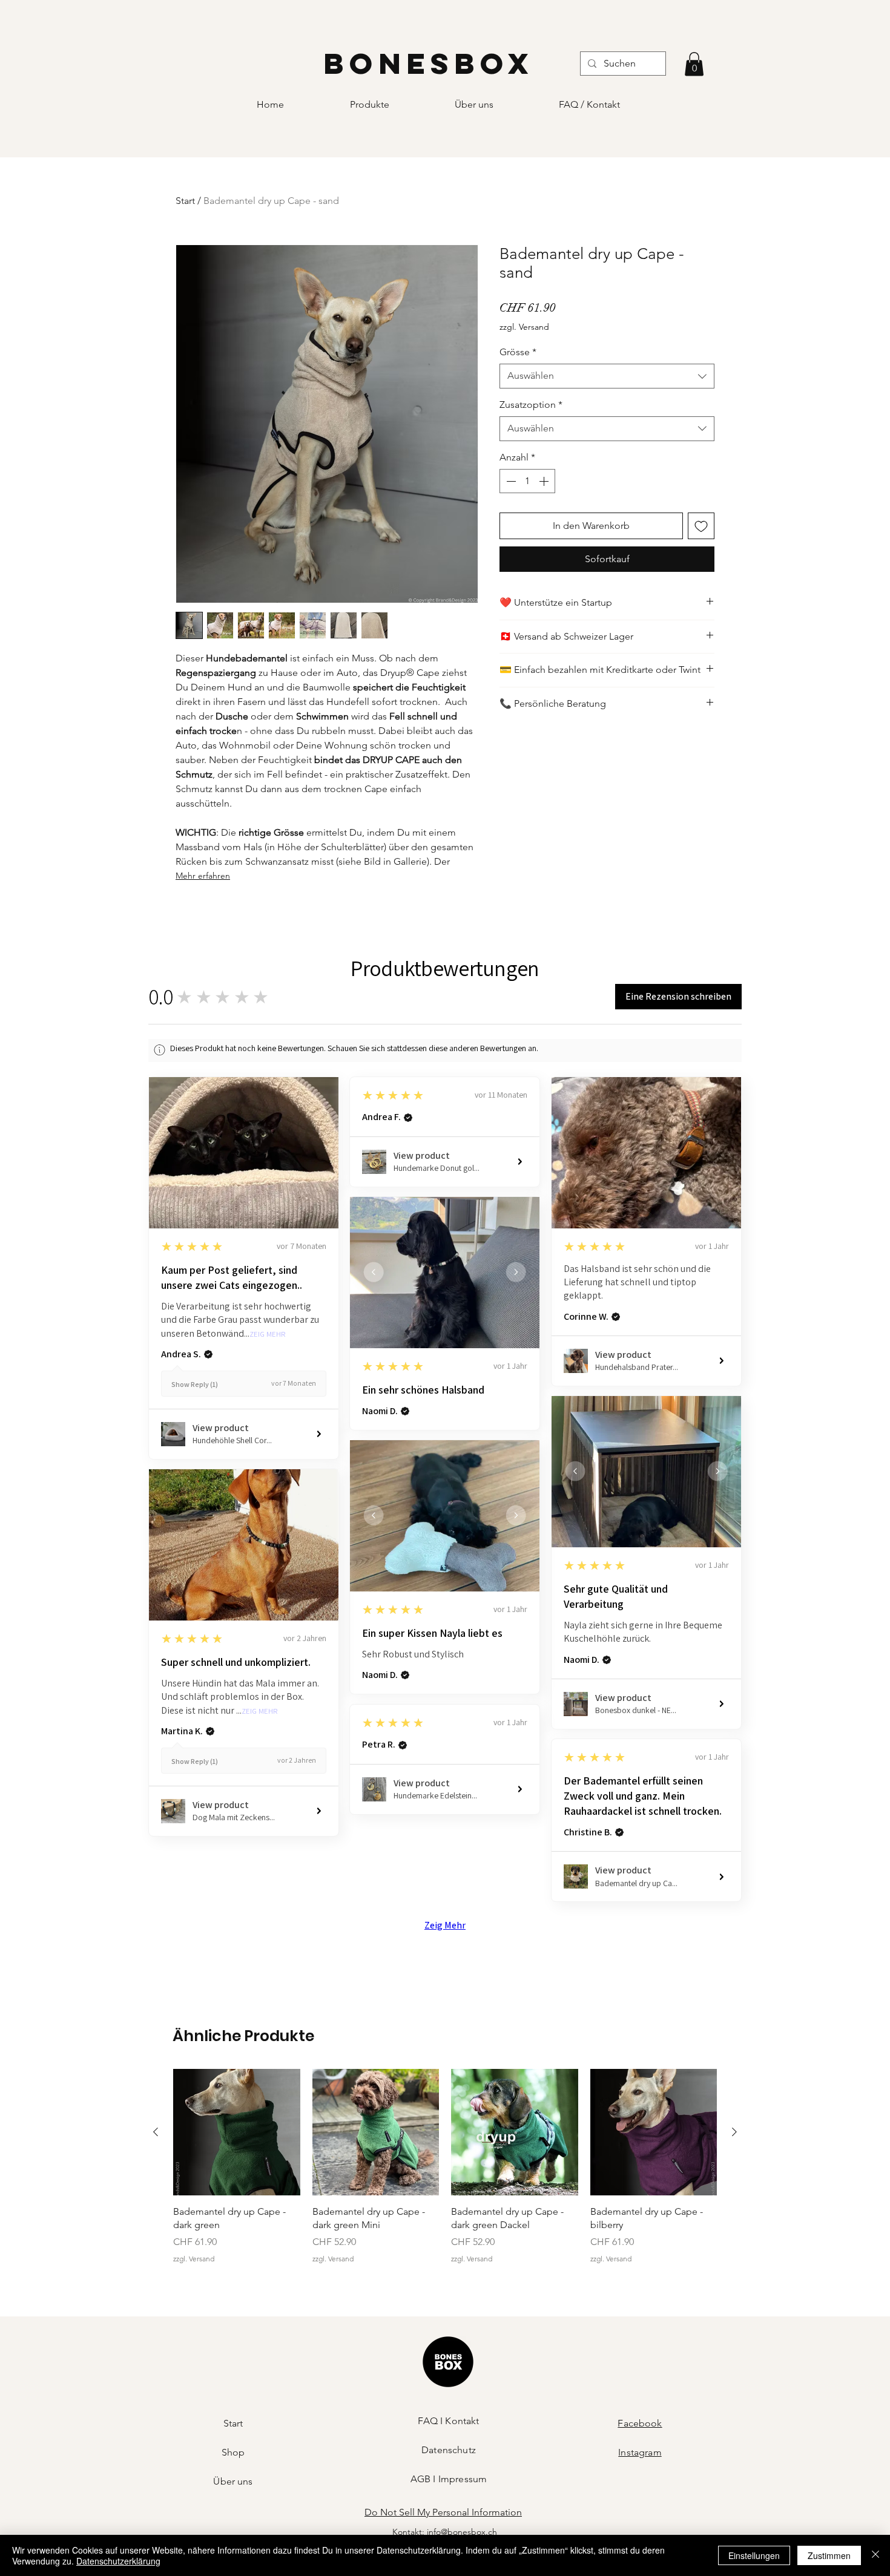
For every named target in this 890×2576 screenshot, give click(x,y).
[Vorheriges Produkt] (156, 2132)
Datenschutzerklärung (118, 2561)
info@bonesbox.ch (462, 2532)
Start (185, 201)
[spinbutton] (527, 481)
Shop (233, 2452)
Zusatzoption (531, 405)
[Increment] (545, 481)
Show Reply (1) (195, 1384)
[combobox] (607, 376)
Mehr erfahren (203, 876)
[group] (445, 2167)
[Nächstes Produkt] (734, 2132)
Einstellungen (754, 2555)
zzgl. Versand (524, 327)
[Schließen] (875, 2555)
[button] (694, 64)
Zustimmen (829, 2555)
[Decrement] (510, 481)
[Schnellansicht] (237, 2132)
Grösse (518, 352)
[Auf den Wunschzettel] (701, 526)
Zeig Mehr (268, 1335)
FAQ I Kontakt (448, 2421)
